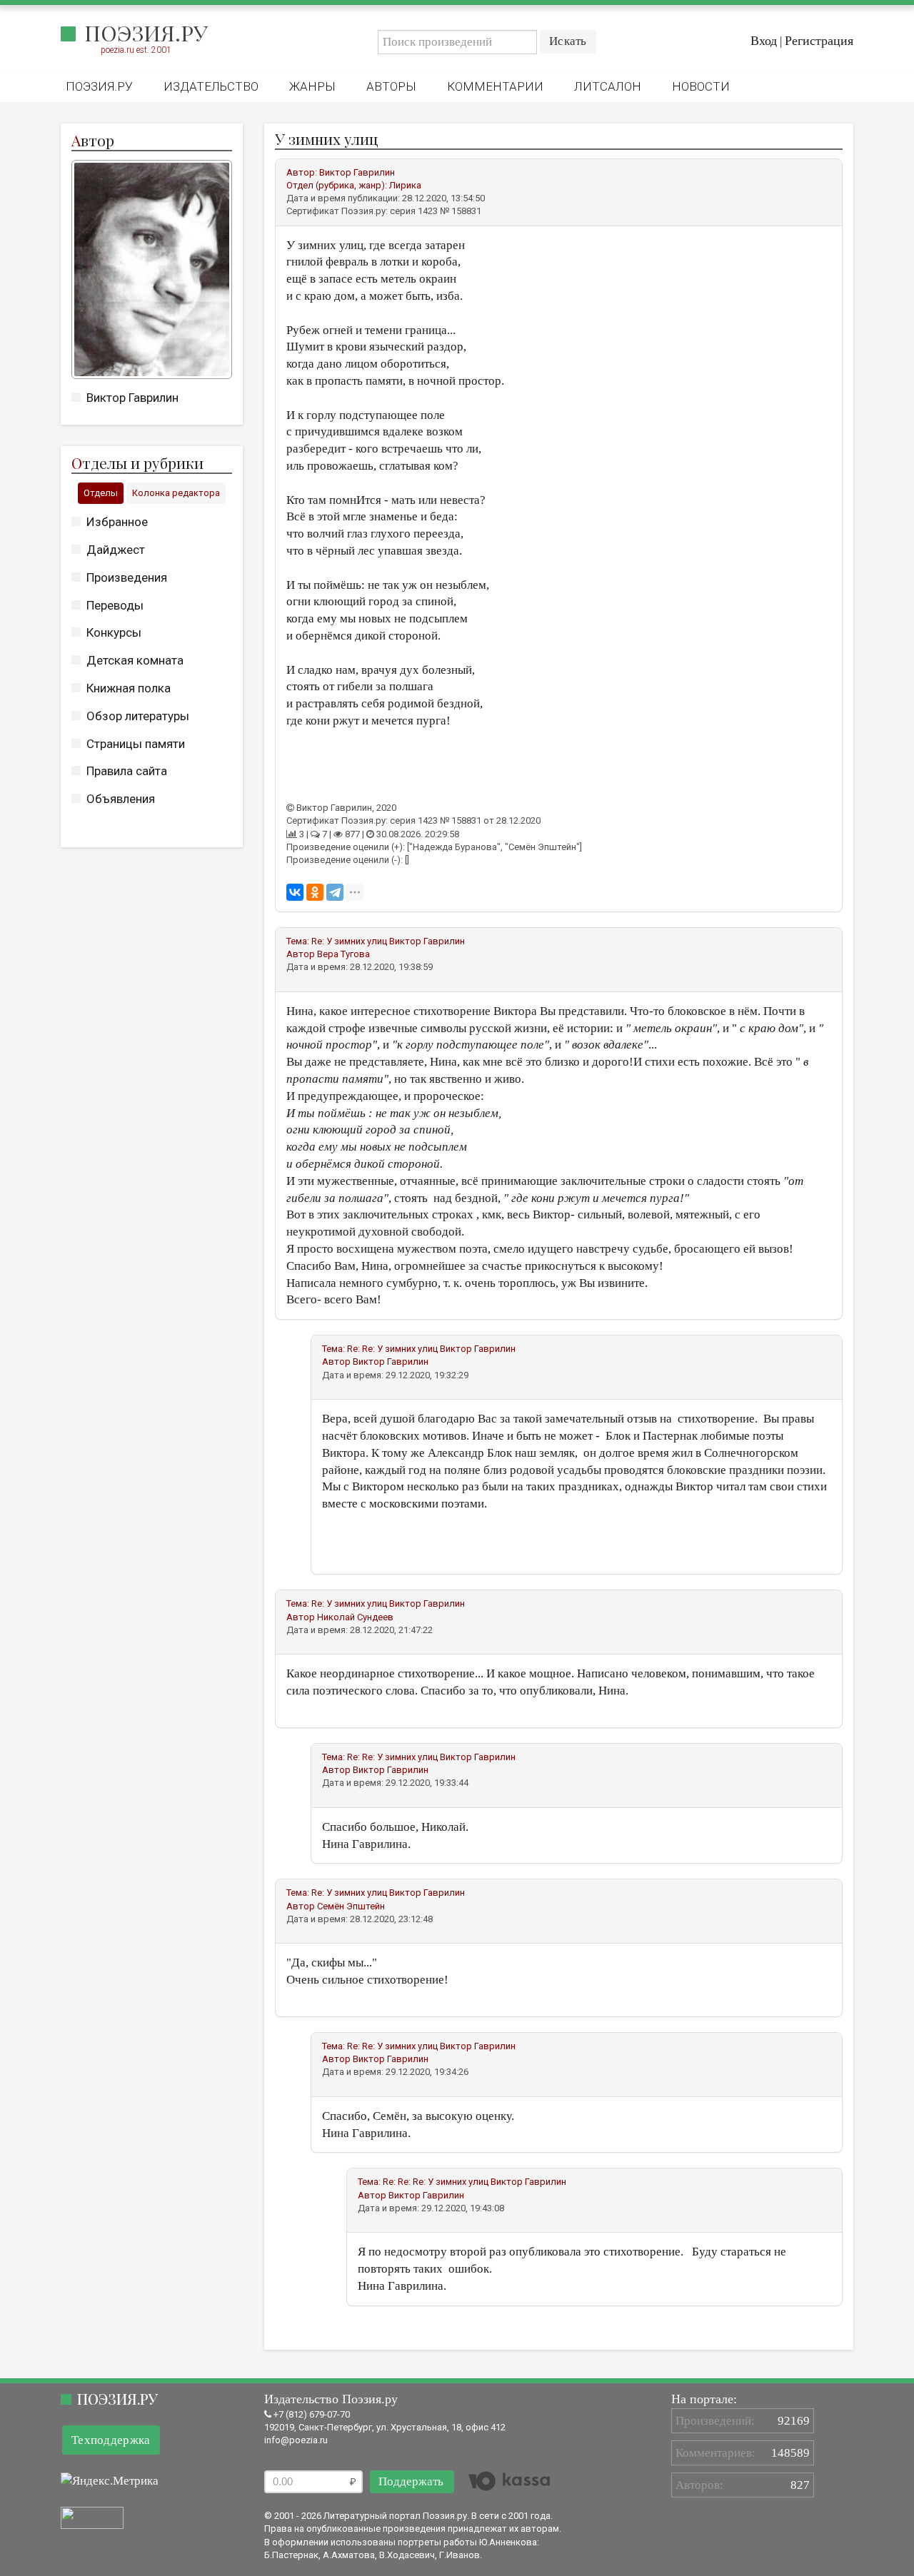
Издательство (211, 86)
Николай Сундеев (355, 1617)
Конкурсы (114, 632)
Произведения (127, 577)
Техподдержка (111, 2440)
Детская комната (135, 660)
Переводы (115, 605)
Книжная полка (129, 688)
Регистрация (819, 41)
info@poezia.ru (296, 2440)
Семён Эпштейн (351, 1906)
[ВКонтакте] (295, 892)
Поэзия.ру (146, 33)
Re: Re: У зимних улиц (392, 1349)
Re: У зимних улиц (349, 941)
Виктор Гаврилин (132, 398)
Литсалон (608, 86)
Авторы (391, 86)
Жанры (312, 86)
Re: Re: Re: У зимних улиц (436, 2182)
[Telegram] (335, 892)
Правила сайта (127, 771)
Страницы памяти (136, 744)
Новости (701, 86)
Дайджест (116, 550)
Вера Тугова (343, 954)
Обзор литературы (138, 716)
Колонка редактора (176, 493)
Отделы (101, 493)
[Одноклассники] (315, 892)
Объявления (121, 799)
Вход (764, 41)
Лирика (405, 185)
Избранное (117, 522)
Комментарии (495, 86)
